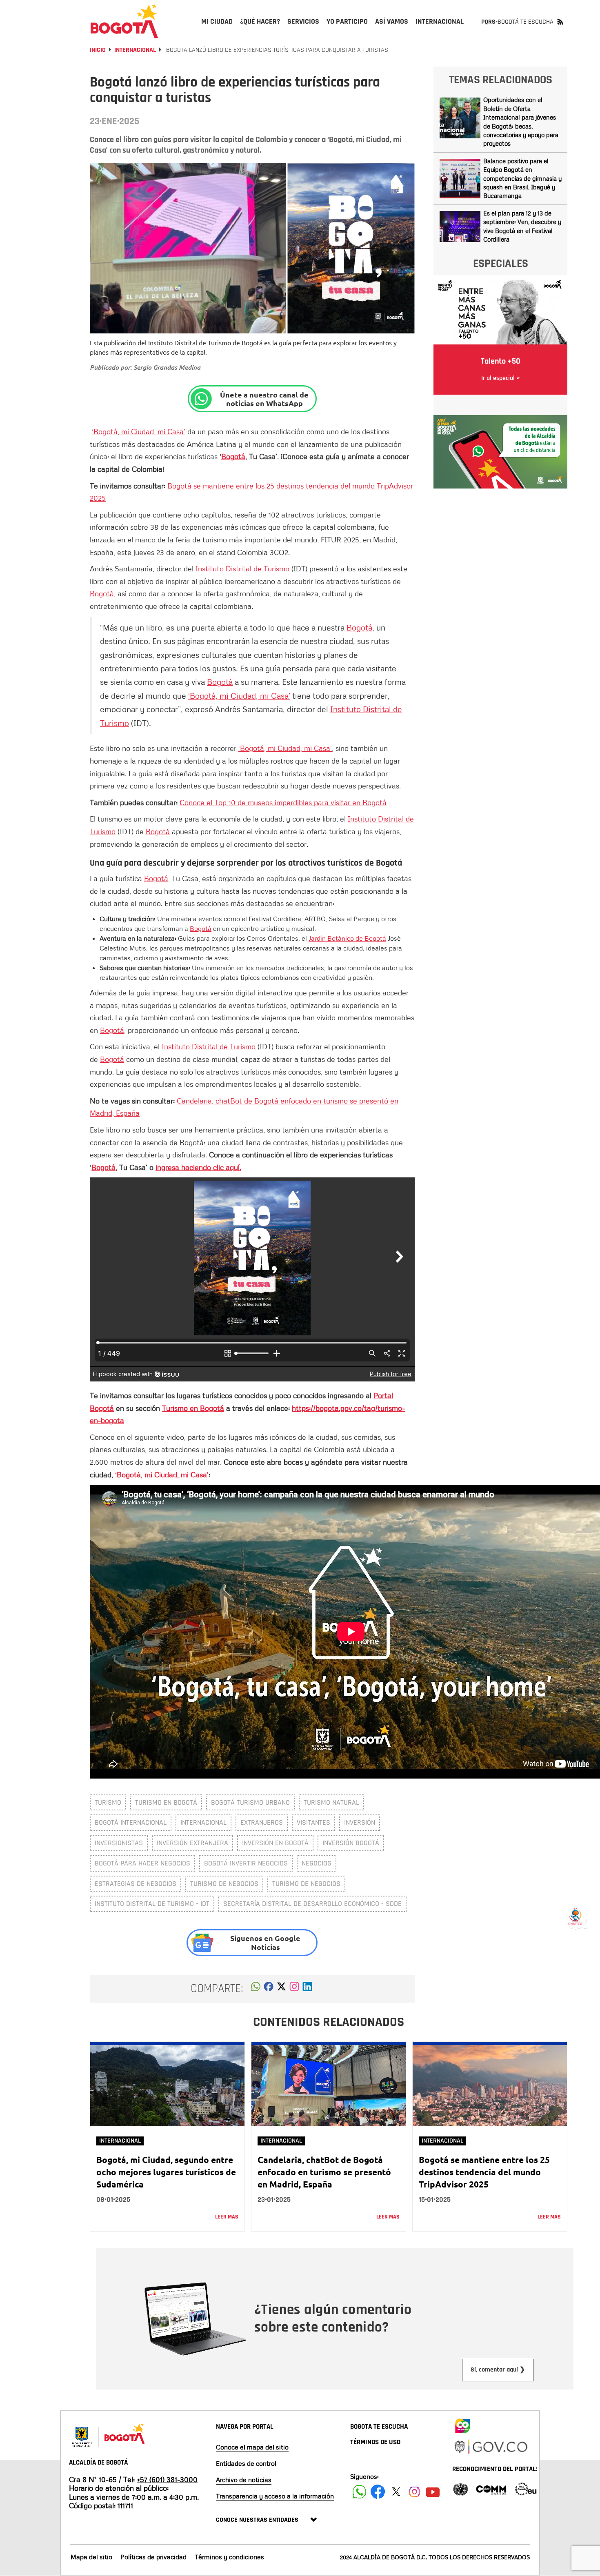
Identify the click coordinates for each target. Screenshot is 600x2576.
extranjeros (262, 1822)
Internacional (135, 50)
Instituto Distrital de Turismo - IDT (152, 1904)
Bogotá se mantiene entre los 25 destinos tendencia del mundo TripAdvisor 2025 (484, 2172)
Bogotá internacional (131, 1822)
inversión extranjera (192, 1843)
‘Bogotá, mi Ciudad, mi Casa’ (139, 431)
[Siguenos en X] (396, 2492)
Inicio (98, 50)
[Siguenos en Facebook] (359, 2492)
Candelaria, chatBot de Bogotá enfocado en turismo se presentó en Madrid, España (324, 2172)
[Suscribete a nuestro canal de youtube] (433, 2492)
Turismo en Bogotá (193, 1408)
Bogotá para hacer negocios (142, 1863)
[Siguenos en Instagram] (414, 2492)
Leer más (227, 2217)
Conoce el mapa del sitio (252, 2447)
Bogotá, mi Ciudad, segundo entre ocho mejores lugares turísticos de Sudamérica (166, 2172)
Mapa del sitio (91, 2557)
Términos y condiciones (229, 2557)
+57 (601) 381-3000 (167, 2479)
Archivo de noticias (244, 2480)
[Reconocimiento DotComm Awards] (491, 2488)
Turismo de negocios (224, 1884)
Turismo (108, 1802)
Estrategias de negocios (136, 1884)
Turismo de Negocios (306, 1884)
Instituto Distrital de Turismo (242, 568)
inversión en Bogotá (275, 1843)
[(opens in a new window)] (294, 1989)
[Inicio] (124, 21)
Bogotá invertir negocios (246, 1863)
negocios (317, 1863)
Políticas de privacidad (153, 2557)
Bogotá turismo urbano (250, 1802)
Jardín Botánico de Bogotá (347, 938)
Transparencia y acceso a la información (275, 2496)
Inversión (360, 1822)
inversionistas (119, 1843)
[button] (256, 1989)
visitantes (313, 1822)
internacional (203, 1822)
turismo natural (331, 1802)
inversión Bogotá (351, 1843)
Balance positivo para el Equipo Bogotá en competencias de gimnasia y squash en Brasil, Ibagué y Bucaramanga (522, 178)
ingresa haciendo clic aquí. (198, 1167)
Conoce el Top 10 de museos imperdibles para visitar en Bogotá (283, 802)
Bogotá (233, 456)
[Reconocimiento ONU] (460, 2488)
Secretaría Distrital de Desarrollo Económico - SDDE (312, 1904)
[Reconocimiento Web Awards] (526, 2488)
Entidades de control (246, 2463)
